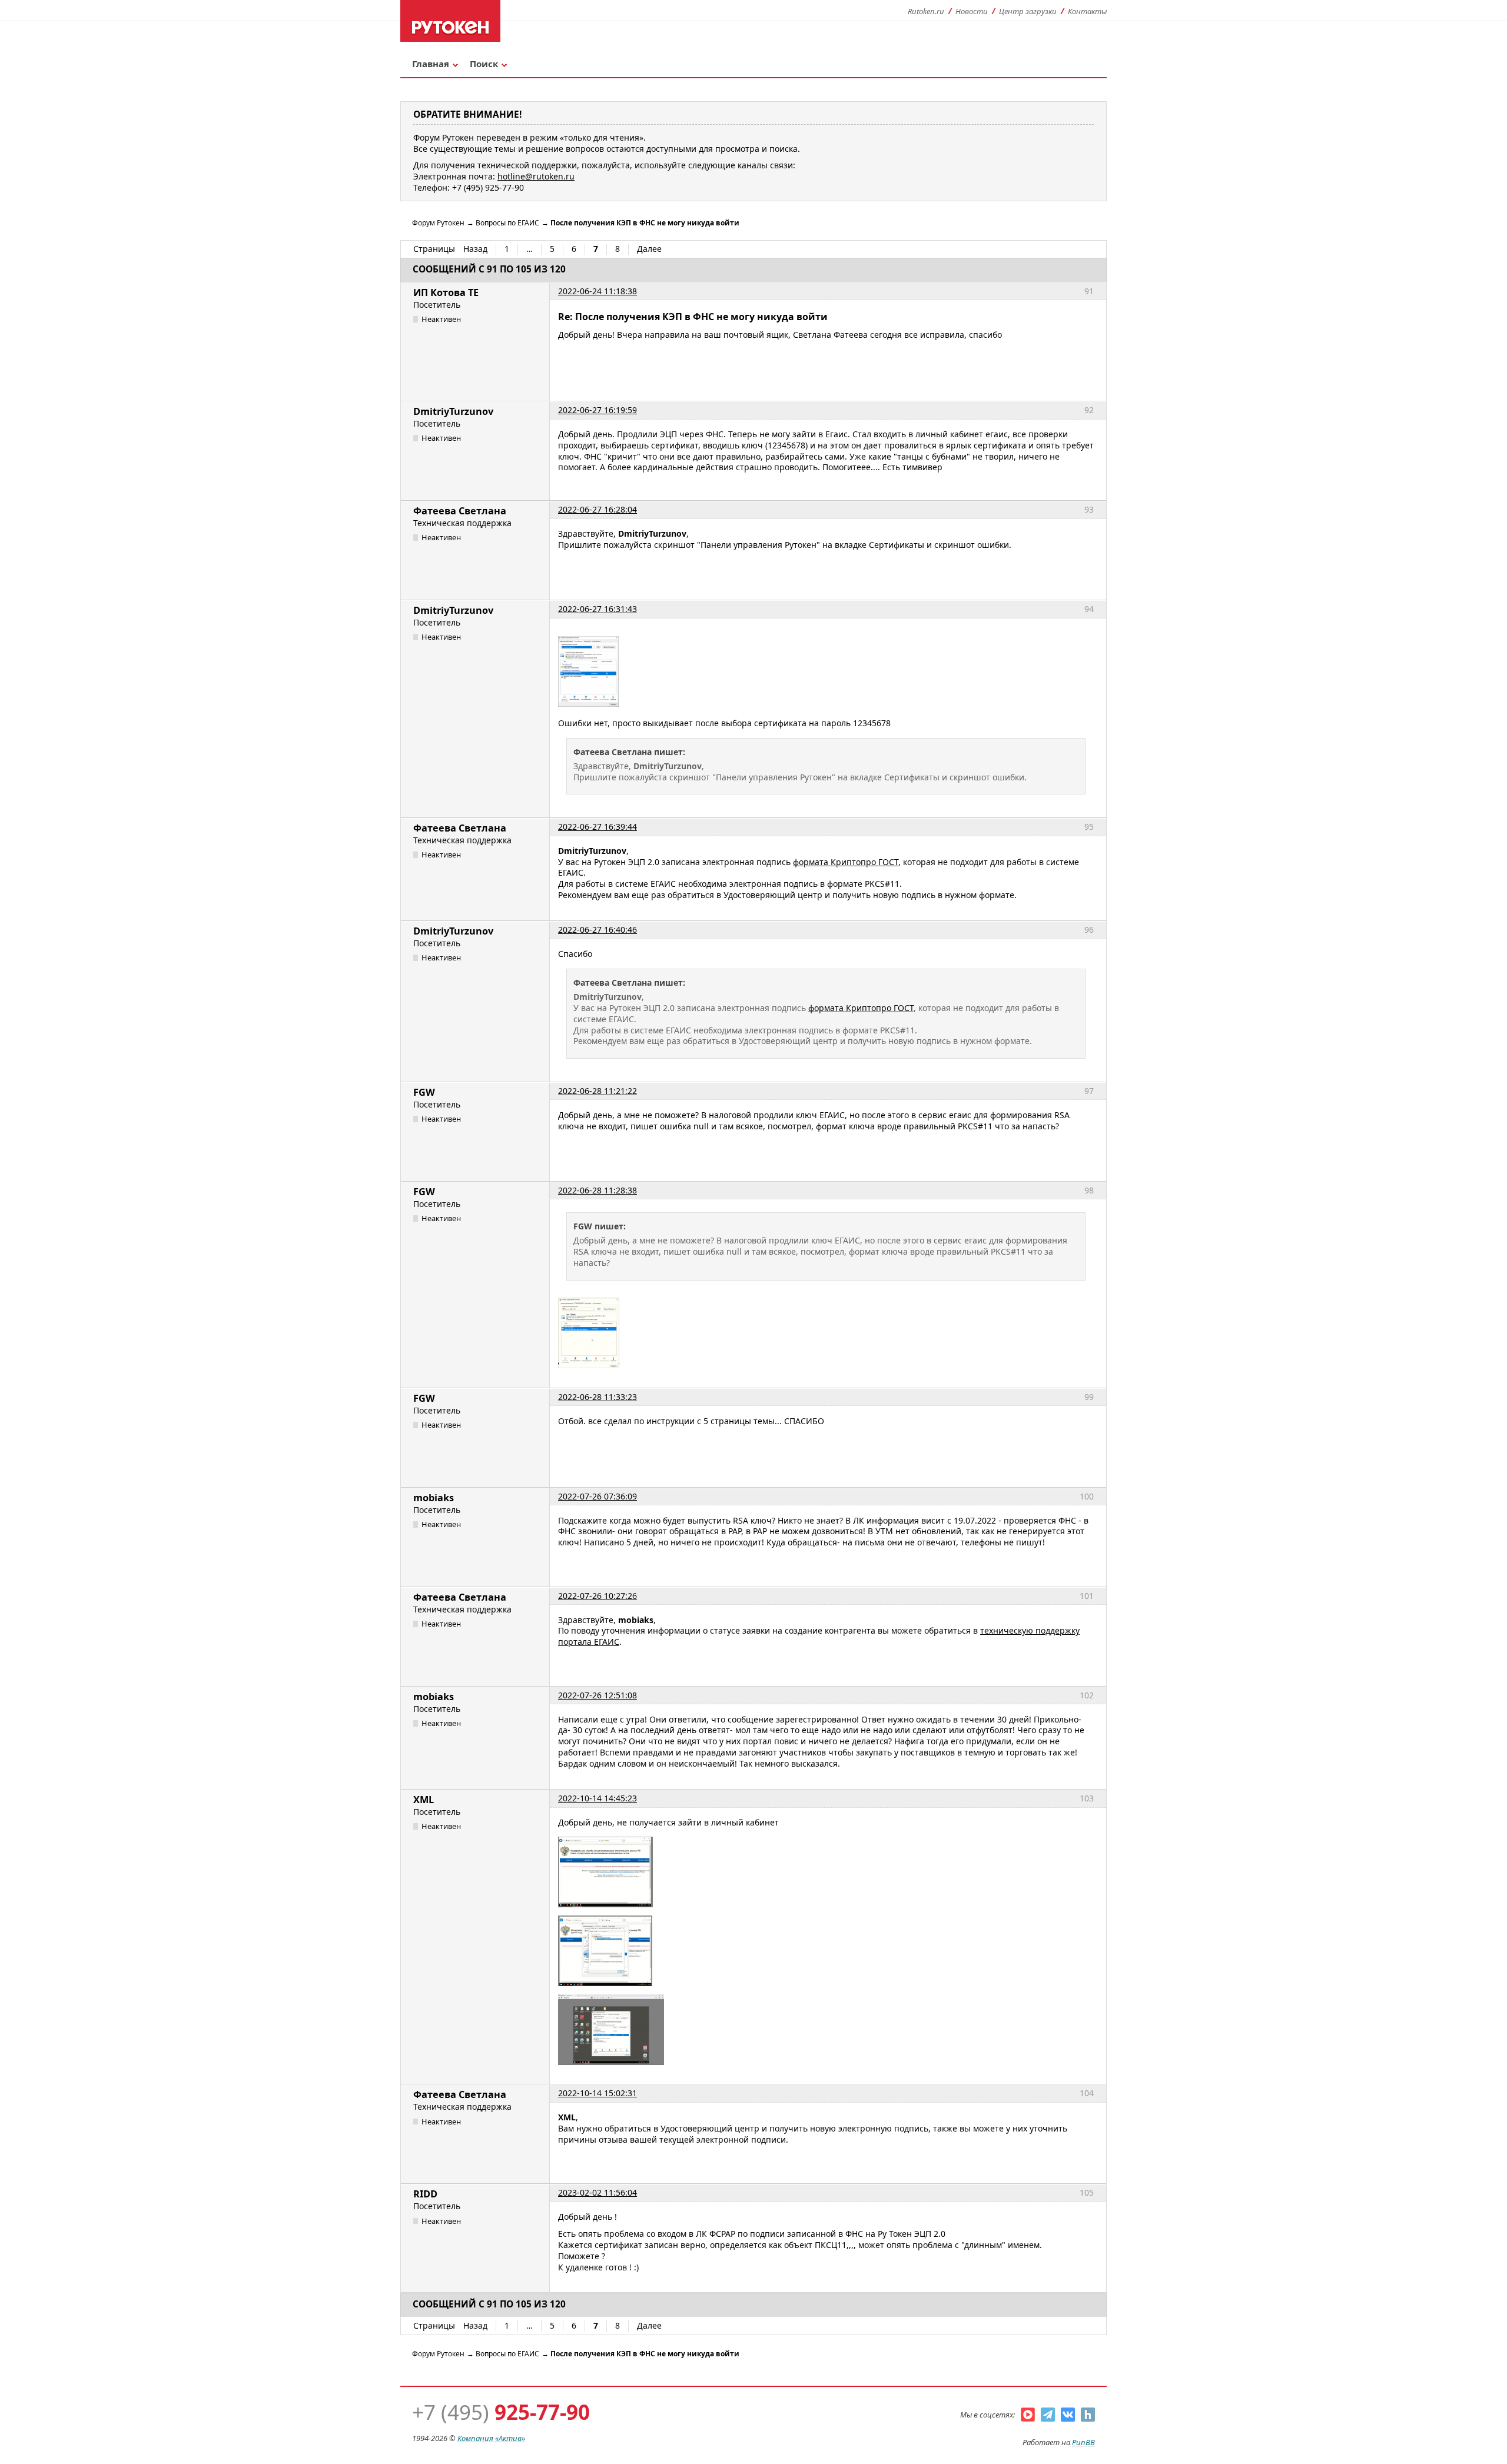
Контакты (1087, 11)
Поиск (484, 64)
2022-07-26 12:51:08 (598, 1695)
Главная (431, 64)
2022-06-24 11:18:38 (598, 291)
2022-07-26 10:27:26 (598, 1596)
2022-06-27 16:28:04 (598, 509)
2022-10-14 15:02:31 (598, 2093)
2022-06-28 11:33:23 (598, 1397)
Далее (649, 249)
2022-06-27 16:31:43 (598, 609)
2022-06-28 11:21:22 (598, 1091)
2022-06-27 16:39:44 (598, 827)
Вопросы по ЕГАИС (507, 223)
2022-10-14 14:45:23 (598, 1798)
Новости (972, 11)
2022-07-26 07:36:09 (598, 1496)
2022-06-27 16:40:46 (598, 930)
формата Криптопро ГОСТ (846, 862)
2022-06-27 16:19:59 (598, 410)
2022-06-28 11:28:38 (598, 1190)
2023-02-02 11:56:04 (598, 2192)
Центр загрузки (1028, 11)
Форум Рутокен (438, 223)
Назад (475, 249)
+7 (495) (501, 2412)
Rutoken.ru (926, 11)
